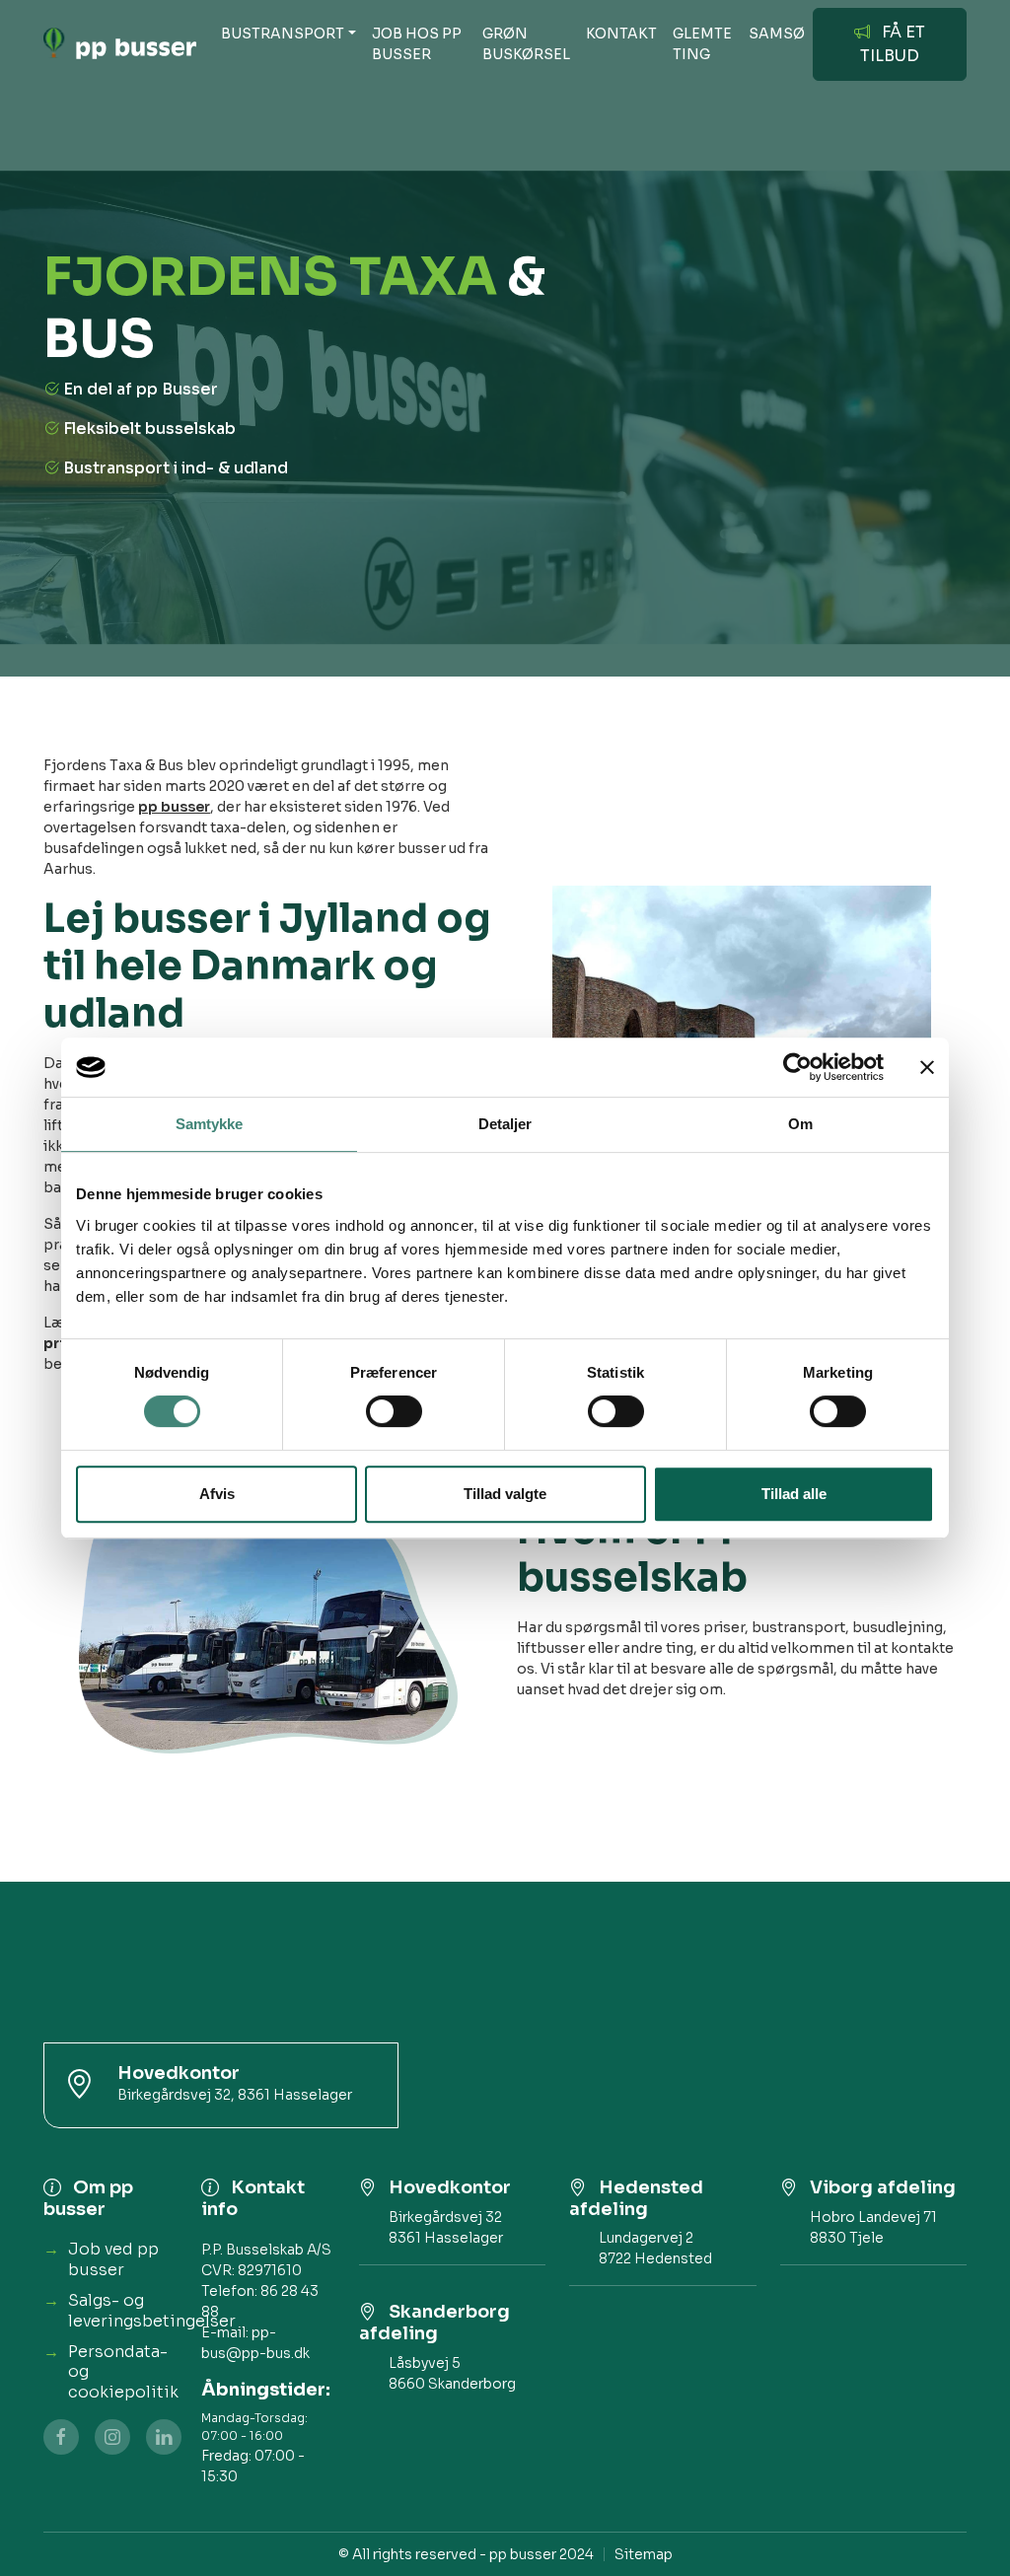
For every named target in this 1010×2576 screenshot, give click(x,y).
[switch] (394, 1411)
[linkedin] (164, 2437)
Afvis (217, 1494)
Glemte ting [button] (702, 44)
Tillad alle (794, 1494)
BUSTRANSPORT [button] (283, 34)
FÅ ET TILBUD (893, 44)
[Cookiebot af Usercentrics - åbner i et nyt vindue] (797, 1067)
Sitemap (644, 2554)
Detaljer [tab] (505, 1124)
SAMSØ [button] (777, 34)
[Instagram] (112, 2437)
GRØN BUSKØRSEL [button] (526, 44)
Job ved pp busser (113, 2259)
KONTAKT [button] (621, 34)
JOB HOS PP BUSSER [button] (417, 44)
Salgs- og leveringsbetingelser (152, 2311)
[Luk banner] (927, 1067)
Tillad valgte (505, 1494)
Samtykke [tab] (210, 1124)
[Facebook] (61, 2437)
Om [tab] (800, 1124)
